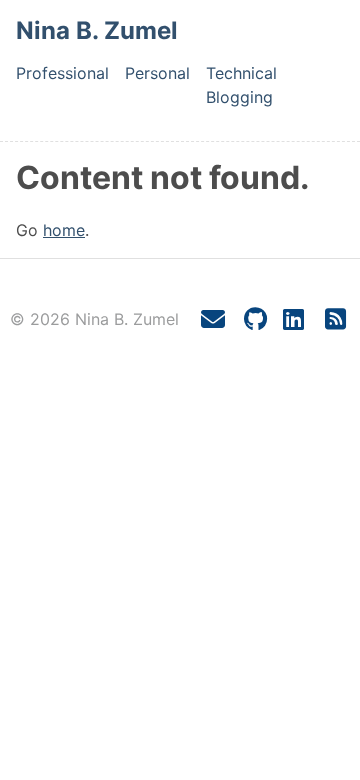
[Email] (213, 319)
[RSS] (335, 319)
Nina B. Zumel (97, 30)
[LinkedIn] (293, 319)
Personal (157, 73)
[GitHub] (255, 319)
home (64, 230)
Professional (62, 73)
